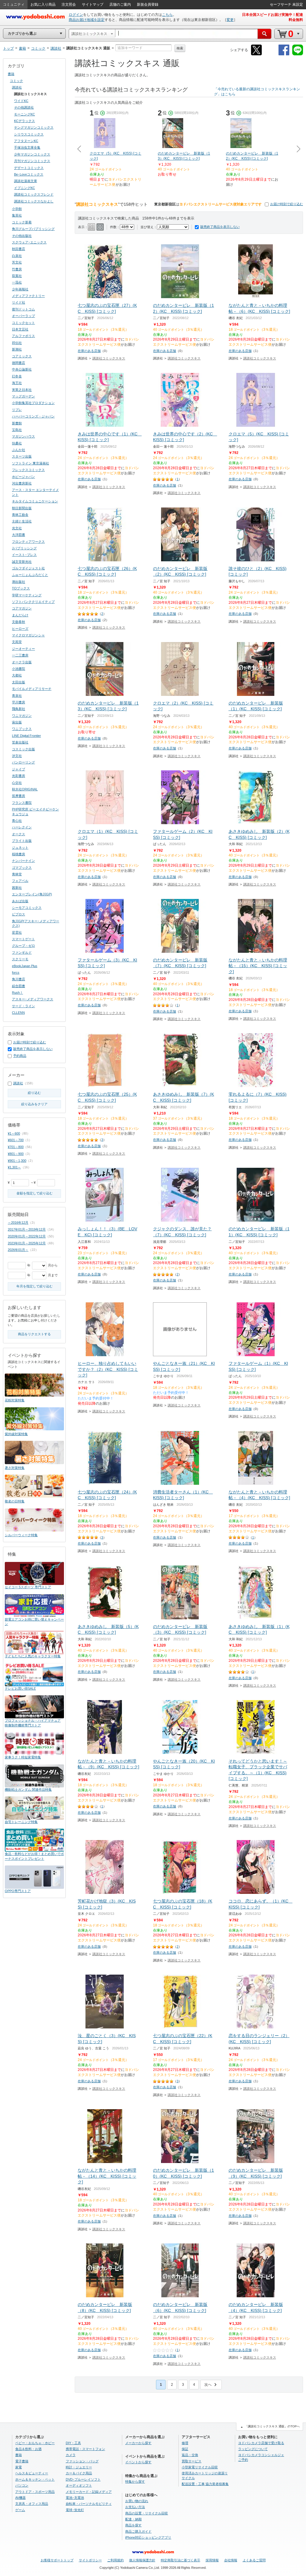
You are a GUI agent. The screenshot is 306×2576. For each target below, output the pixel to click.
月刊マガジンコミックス (32, 161)
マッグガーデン (23, 396)
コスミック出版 (23, 749)
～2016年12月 (18, 1223)
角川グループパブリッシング (33, 229)
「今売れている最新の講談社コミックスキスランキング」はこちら (257, 92)
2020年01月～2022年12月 (27, 1236)
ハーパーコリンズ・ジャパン (33, 416)
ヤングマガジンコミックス (34, 127)
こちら (167, 15)
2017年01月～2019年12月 (27, 1229)
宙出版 (17, 722)
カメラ (71, 2455)
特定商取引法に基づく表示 (180, 2560)
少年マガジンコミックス (32, 154)
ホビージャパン (23, 477)
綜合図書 (19, 986)
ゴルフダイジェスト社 (28, 568)
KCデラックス (25, 121)
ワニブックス (22, 729)
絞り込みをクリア (34, 1104)
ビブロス (19, 914)
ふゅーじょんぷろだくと (30, 575)
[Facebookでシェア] (284, 54)
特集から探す (135, 2482)
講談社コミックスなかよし (34, 201)
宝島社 (17, 430)
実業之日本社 (22, 390)
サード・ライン (23, 1006)
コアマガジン (22, 608)
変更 (230, 20)
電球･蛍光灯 (75, 2510)
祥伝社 (17, 343)
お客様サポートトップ (57, 2560)
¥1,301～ (14, 1167)
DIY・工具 (73, 2443)
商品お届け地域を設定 (87, 20)
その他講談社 (24, 107)
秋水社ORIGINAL (25, 789)
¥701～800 (16, 1147)
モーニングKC (25, 114)
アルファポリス (23, 336)
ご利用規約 (115, 2560)
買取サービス (192, 2461)
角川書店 (19, 979)
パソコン (22, 2485)
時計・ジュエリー (79, 2467)
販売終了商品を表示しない (220, 227)
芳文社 (17, 262)
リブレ (17, 410)
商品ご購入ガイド (138, 2531)
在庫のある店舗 (89, 351)
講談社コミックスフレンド (34, 194)
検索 (180, 48)
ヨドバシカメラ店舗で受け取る (261, 2443)
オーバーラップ (23, 316)
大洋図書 (19, 535)
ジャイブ (19, 769)
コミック (16, 81)
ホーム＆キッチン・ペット (35, 2479)
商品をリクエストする (34, 1334)
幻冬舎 (17, 376)
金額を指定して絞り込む (35, 1193)
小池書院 (19, 669)
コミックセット (23, 323)
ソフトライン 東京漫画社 (30, 463)
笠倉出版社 (20, 742)
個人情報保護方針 (142, 2560)
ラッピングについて (253, 2449)
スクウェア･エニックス (29, 242)
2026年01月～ (18, 1250)
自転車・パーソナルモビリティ (89, 2504)
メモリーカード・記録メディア (89, 2492)
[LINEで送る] (298, 54)
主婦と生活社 (22, 521)
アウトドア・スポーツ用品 (35, 2492)
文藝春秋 (19, 622)
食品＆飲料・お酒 (28, 2449)
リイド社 (19, 302)
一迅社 (17, 282)
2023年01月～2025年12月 (27, 1243)
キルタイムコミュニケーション (35, 501)
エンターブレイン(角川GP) (32, 894)
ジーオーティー (23, 649)
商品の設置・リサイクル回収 (147, 2513)
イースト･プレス (24, 555)
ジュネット (20, 848)
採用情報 (212, 2560)
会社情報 (231, 2560)
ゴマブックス (22, 868)
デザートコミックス (29, 168)
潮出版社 (19, 582)
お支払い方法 (135, 2507)
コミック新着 (22, 222)
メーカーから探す (138, 2443)
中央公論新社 (22, 369)
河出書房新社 (22, 483)
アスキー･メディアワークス (33, 999)
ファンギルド (22, 952)
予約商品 (20, 1056)
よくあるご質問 (254, 2560)
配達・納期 (133, 2519)
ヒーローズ (20, 629)
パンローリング (23, 762)
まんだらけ (20, 615)
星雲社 (17, 932)
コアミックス (22, 356)
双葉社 (17, 276)
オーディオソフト (79, 2485)
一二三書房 (20, 655)
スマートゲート (23, 939)
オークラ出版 (22, 662)
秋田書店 (19, 249)
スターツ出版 (22, 456)
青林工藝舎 (20, 515)
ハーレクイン (22, 827)
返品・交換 (190, 2455)
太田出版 (19, 682)
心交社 (17, 783)
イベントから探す (138, 2462)
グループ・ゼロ (23, 946)
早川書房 (19, 702)
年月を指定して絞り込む (35, 1286)
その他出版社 (22, 236)
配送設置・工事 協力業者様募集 (205, 2484)
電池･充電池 (75, 2498)
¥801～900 (16, 1154)
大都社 (17, 675)
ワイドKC (21, 101)
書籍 (11, 74)
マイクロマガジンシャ (28, 635)
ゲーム (20, 2510)
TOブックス (21, 588)
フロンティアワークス (28, 542)
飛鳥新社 (19, 709)
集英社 (17, 215)
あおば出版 (20, 901)
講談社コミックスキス (109, 358)
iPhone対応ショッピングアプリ (148, 2537)
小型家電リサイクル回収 (200, 2467)
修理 (185, 2443)
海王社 (17, 383)
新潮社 (17, 349)
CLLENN (18, 1013)
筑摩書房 (19, 796)
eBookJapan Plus (25, 966)
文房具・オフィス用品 (32, 2504)
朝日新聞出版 (22, 508)
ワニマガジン (22, 716)
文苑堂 (17, 642)
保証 (185, 2449)
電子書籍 (22, 2461)
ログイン (76, 15)
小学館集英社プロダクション (33, 403)
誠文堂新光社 (22, 562)
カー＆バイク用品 (79, 2473)
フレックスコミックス (28, 470)
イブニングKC (25, 188)
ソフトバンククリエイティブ (33, 602)
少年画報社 (20, 289)
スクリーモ (20, 959)
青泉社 (17, 696)
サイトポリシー (90, 2560)
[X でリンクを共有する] (256, 54)
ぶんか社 (19, 450)
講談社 (17, 87)
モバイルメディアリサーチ (32, 689)
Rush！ (17, 993)
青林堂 (17, 874)
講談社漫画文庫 (26, 181)
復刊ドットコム (23, 309)
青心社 (17, 821)
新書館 (17, 423)
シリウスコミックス (29, 134)
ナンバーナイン (23, 861)
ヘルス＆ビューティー (32, 2473)
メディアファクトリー (28, 296)
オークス (19, 834)
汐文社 (17, 756)
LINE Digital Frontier (26, 736)
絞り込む (34, 1093)
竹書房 (17, 269)
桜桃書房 (19, 854)
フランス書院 (22, 803)
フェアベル (20, 881)
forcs (16, 973)
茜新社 (17, 888)
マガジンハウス (23, 436)
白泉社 (17, 256)
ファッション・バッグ (82, 2461)
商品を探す (133, 2525)
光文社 (17, 528)
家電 (19, 2467)
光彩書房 (19, 776)
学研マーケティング (27, 595)
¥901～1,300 (17, 1161)
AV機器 (20, 2498)
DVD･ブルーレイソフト (83, 2479)
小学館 (17, 209)
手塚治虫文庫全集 (27, 147)
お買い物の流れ (137, 2501)
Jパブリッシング (24, 548)
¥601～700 (16, 1140)
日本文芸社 (20, 329)
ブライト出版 (22, 841)
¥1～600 (14, 1133)
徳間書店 (19, 363)
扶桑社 (17, 443)
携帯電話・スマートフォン (85, 2449)
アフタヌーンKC (26, 141)
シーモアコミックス (27, 908)
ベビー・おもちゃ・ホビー (35, 2443)
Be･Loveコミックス (29, 174)
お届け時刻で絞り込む (287, 204)
